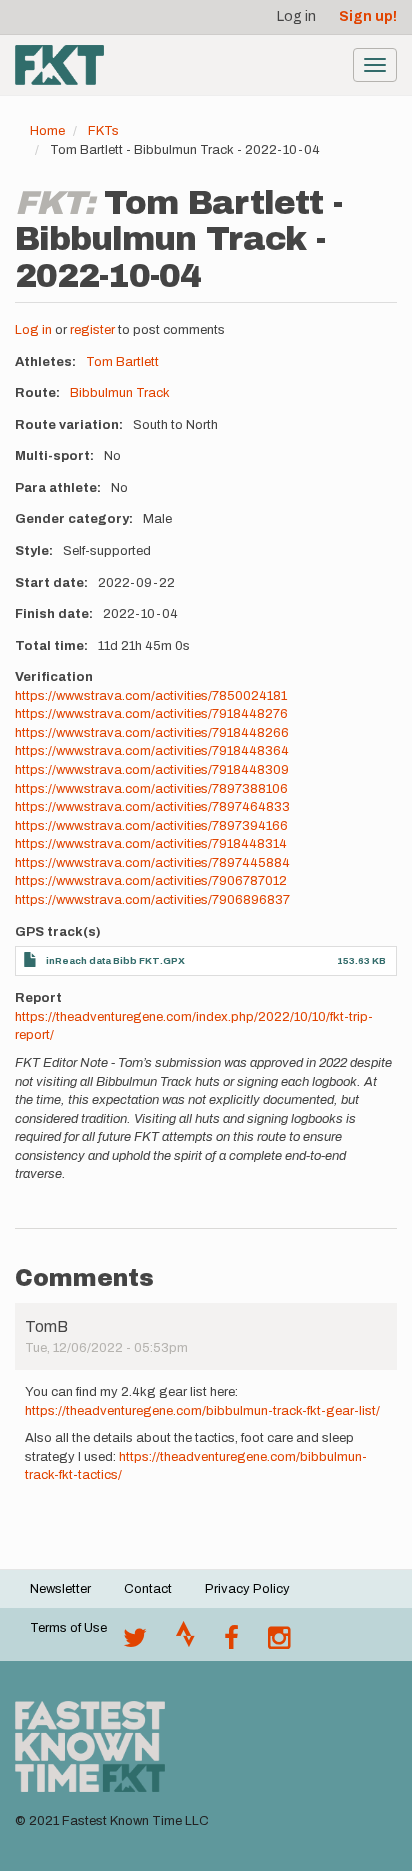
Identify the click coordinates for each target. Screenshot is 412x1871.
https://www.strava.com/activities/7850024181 (151, 696)
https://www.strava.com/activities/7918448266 (152, 733)
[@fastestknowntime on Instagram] (279, 1643)
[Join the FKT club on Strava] (185, 1643)
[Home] (59, 65)
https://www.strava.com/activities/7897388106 (151, 789)
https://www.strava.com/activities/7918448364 (152, 751)
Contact (148, 1589)
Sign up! (368, 16)
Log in (296, 16)
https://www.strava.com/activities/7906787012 (151, 881)
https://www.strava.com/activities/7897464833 (152, 807)
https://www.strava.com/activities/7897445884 (152, 863)
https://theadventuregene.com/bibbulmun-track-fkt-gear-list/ (202, 1411)
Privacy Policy (247, 1589)
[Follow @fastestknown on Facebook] (231, 1643)
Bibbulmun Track (120, 393)
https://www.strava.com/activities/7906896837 (152, 900)
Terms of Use (68, 1628)
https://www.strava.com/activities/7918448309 (152, 770)
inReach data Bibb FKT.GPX (115, 960)
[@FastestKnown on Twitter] (135, 1643)
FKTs (103, 131)
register (92, 330)
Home (47, 131)
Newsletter (60, 1589)
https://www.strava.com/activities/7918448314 (151, 844)
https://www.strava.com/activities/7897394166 (151, 826)
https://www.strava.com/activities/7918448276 (151, 714)
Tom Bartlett (122, 362)
